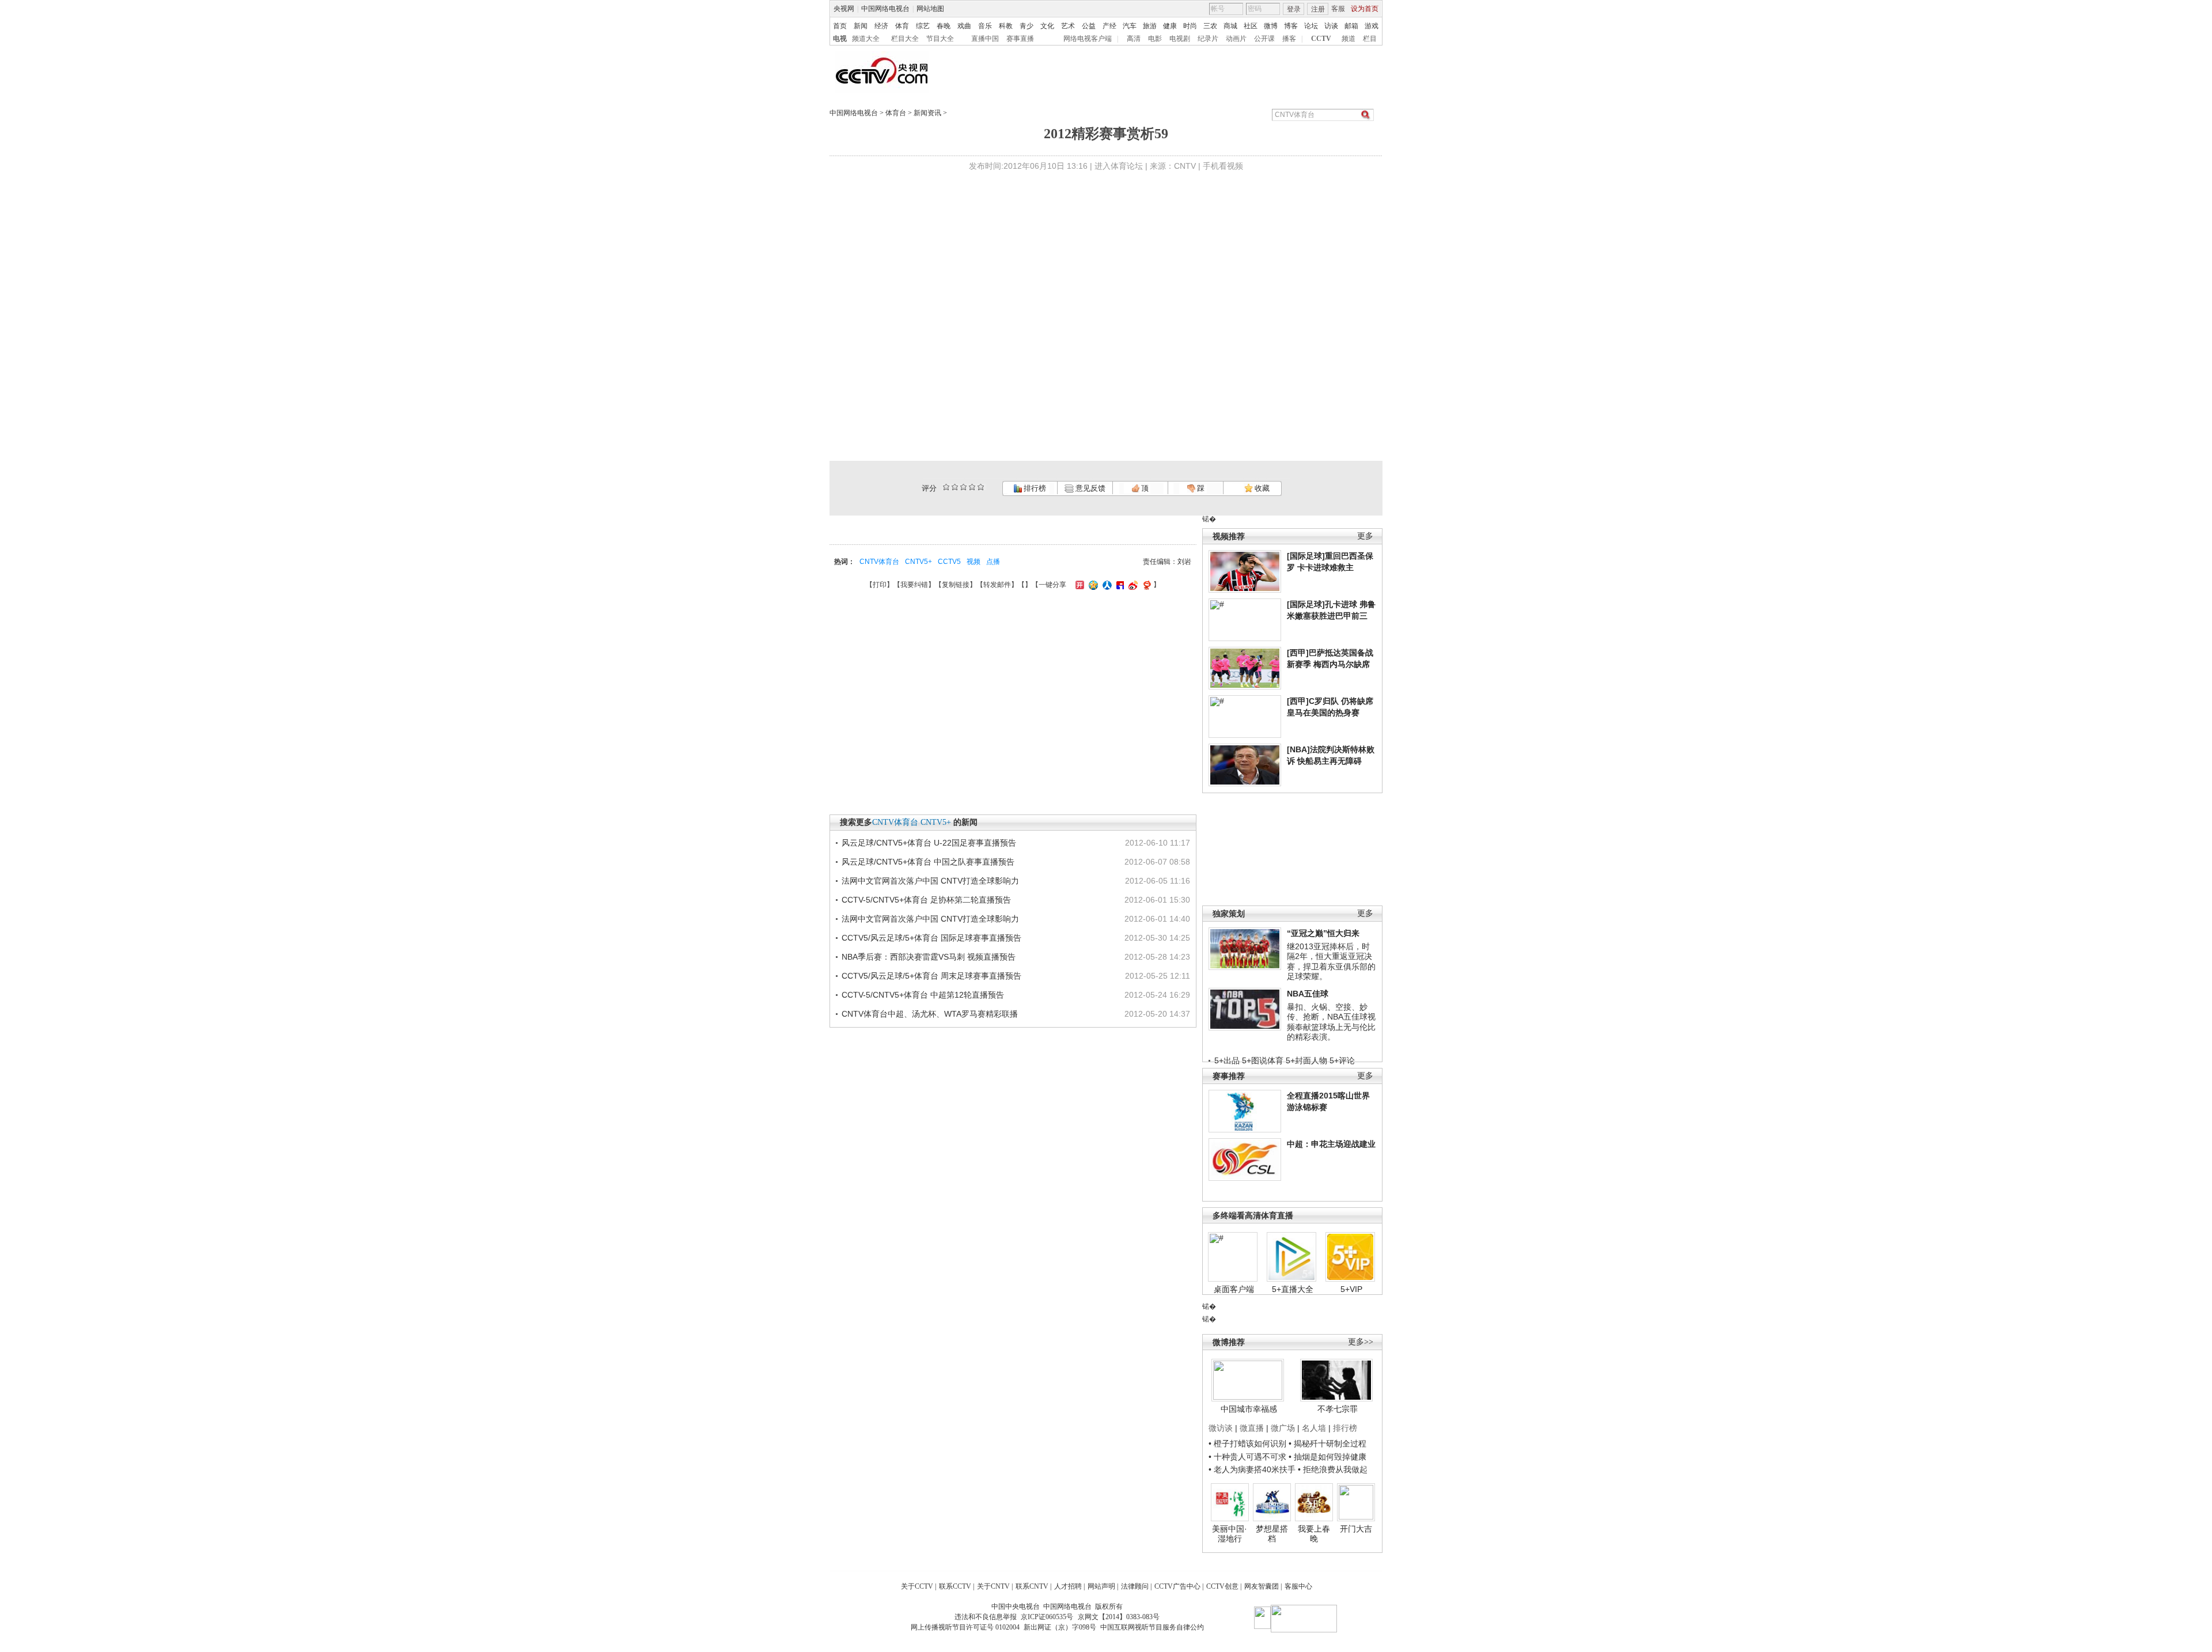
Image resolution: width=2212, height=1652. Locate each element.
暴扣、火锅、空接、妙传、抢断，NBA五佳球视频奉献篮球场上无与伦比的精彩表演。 (1331, 1022)
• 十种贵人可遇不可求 (1249, 1457)
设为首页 (1365, 9)
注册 (1318, 9)
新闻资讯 (927, 113)
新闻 (861, 26)
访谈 (1331, 26)
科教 (1006, 26)
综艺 (923, 26)
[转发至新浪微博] (1132, 585)
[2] (946, 487)
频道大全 (866, 39)
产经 (1109, 26)
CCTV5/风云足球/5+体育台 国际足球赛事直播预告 (931, 938)
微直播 (1252, 1428)
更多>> (1361, 1342)
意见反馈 (1089, 488)
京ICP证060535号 (1047, 1617)
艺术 (1068, 26)
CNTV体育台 (879, 562)
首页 (840, 26)
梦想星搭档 (1272, 1534)
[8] (972, 487)
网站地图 (930, 9)
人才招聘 (1068, 1586)
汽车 (1130, 26)
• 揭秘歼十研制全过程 (1327, 1443)
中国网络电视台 (885, 9)
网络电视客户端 (1088, 39)
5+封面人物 (1306, 1060)
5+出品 (1227, 1060)
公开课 (1264, 39)
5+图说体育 (1263, 1060)
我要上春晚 (1314, 1534)
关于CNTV (993, 1586)
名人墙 (1314, 1428)
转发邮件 (997, 585)
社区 (1251, 26)
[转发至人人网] (1106, 585)
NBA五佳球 (1308, 994)
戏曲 (964, 26)
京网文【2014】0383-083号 (1119, 1617)
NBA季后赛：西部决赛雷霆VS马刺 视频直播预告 (929, 957)
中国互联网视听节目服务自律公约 (1152, 1627)
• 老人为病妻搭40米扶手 (1252, 1469)
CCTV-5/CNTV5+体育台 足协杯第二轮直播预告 (926, 900)
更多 (1365, 536)
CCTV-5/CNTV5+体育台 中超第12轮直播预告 (923, 995)
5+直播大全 (1293, 1289)
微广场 (1283, 1428)
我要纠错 (914, 585)
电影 (1155, 39)
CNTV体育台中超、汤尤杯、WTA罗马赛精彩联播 (930, 1014)
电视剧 (1180, 39)
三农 (1210, 26)
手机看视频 (1223, 166)
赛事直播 (1020, 39)
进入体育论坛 (1119, 166)
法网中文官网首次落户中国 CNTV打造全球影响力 (930, 881)
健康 (1170, 26)
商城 (1230, 26)
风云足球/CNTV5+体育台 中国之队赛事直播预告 (928, 862)
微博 (1271, 26)
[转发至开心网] (1078, 585)
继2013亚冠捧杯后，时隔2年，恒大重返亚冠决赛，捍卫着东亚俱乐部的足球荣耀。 (1331, 962)
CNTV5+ (918, 562)
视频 (974, 562)
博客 (1291, 26)
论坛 (1311, 26)
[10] (981, 487)
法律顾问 (1135, 1586)
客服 (1338, 9)
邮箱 (1351, 26)
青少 (1027, 26)
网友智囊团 (1262, 1586)
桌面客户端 (1234, 1289)
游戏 (1372, 26)
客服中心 (1298, 1586)
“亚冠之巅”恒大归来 (1323, 933)
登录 (1294, 9)
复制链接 (956, 585)
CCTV (1321, 39)
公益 (1089, 26)
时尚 (1190, 26)
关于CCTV (917, 1586)
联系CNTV (1032, 1586)
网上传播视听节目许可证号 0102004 (965, 1627)
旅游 (1150, 26)
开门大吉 (1356, 1529)
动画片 (1236, 39)
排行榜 (1034, 488)
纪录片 (1208, 39)
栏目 (1370, 39)
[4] (955, 487)
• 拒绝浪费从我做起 (1333, 1469)
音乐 (985, 26)
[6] (963, 487)
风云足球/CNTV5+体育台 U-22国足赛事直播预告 (929, 843)
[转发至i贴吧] (1119, 585)
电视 (840, 39)
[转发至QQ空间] (1092, 585)
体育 (902, 26)
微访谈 (1221, 1428)
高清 (1134, 39)
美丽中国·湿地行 (1230, 1534)
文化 (1047, 26)
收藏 (1261, 488)
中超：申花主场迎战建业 (1331, 1144)
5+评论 (1342, 1060)
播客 (1289, 39)
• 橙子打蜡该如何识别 (1247, 1443)
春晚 (944, 26)
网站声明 (1101, 1586)
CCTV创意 (1222, 1586)
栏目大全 (905, 39)
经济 (881, 26)
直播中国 (985, 39)
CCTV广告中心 (1177, 1586)
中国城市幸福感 (1249, 1409)
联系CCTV (955, 1586)
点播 (993, 562)
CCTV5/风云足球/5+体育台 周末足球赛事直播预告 (931, 976)
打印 (880, 585)
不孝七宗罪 (1338, 1409)
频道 (1349, 39)
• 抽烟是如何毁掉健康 (1327, 1457)
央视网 (844, 9)
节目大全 (940, 39)
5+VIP (1351, 1289)
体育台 (896, 113)
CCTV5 (949, 562)
